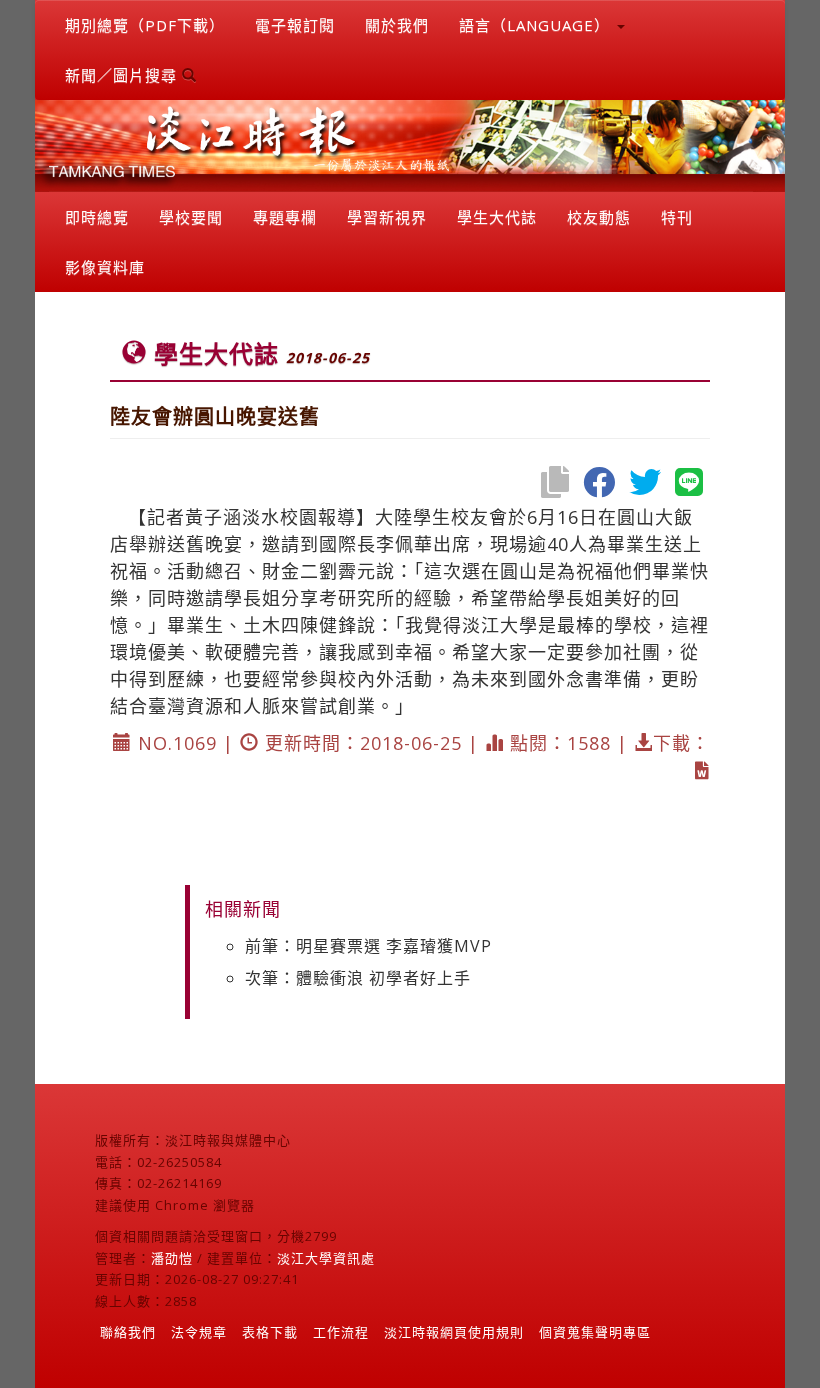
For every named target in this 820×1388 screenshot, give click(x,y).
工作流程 (341, 1332)
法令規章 (199, 1332)
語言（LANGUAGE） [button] (537, 25)
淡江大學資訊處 (326, 1258)
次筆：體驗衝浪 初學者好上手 (358, 978)
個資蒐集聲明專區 (595, 1332)
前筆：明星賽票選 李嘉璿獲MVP (368, 946)
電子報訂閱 (295, 25)
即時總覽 (97, 217)
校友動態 (599, 217)
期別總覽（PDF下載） (145, 25)
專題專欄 (285, 217)
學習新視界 (387, 217)
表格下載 (270, 1332)
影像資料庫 (105, 267)
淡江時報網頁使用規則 (454, 1332)
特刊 (677, 217)
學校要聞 (191, 217)
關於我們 (397, 25)
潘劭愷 (172, 1258)
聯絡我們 (128, 1332)
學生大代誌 (497, 217)
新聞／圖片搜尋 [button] (123, 75)
